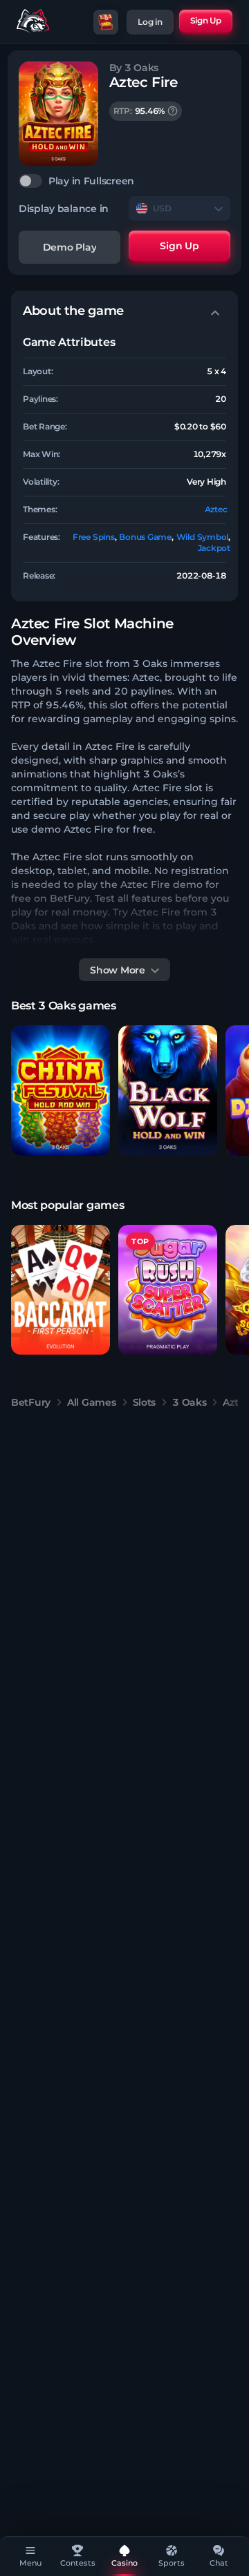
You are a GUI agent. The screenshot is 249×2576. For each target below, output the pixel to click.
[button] (61, 1091)
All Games (91, 1402)
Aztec (216, 509)
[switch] (124, 181)
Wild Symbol (202, 537)
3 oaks (189, 1402)
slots (145, 1402)
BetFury (31, 1402)
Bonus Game (145, 537)
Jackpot (214, 548)
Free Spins (94, 537)
